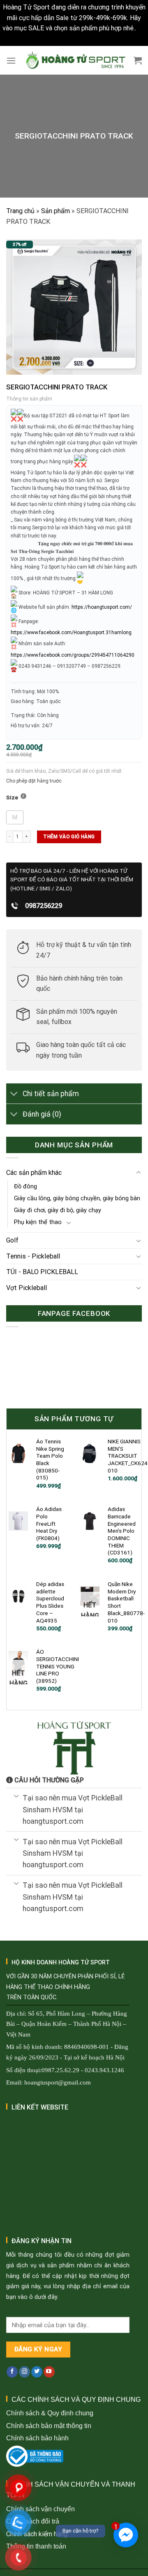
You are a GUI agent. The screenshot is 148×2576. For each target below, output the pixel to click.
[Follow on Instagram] (24, 2372)
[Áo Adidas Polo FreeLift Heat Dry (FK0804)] (18, 1521)
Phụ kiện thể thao (38, 1222)
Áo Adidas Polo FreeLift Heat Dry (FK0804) (49, 1524)
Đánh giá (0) (42, 1114)
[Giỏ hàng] (138, 60)
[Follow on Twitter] (37, 2372)
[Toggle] (14, 1094)
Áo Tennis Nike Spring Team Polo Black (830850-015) (50, 1459)
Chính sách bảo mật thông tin (49, 2426)
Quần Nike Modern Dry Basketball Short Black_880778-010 (126, 1602)
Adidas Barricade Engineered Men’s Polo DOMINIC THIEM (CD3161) (122, 1531)
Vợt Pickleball (27, 1288)
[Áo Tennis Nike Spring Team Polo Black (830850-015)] (18, 1453)
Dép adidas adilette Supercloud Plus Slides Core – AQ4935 (50, 1602)
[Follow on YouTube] (49, 2372)
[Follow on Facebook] (12, 2372)
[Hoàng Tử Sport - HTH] (75, 60)
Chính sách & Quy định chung (50, 2413)
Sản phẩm (55, 211)
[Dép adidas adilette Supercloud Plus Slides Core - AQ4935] (18, 1596)
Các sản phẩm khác (34, 1173)
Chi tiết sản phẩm (51, 1094)
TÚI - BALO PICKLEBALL (42, 1272)
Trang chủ (20, 211)
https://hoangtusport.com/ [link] (102, 607)
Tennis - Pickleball (33, 1256)
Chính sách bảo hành (37, 2438)
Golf (12, 1240)
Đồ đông (25, 1187)
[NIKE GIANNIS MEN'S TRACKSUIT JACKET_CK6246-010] (90, 1453)
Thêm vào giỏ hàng (69, 837)
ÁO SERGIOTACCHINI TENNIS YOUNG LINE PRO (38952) (58, 1666)
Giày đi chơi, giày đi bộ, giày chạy (58, 1210)
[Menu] (11, 60)
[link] (71, 633)
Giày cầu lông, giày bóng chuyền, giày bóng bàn (77, 1198)
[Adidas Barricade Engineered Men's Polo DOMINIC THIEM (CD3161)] (90, 1521)
